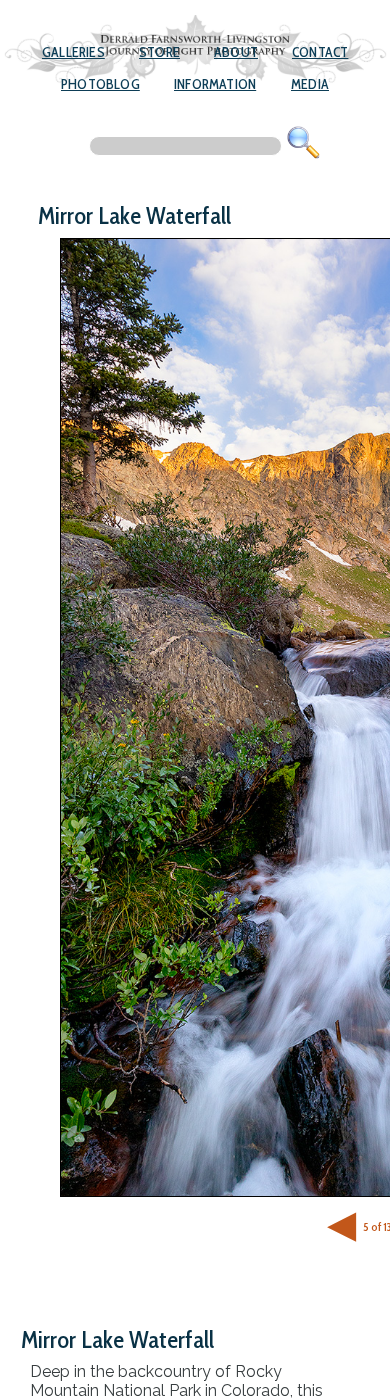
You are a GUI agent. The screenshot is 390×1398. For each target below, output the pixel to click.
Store (159, 52)
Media (310, 84)
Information (215, 84)
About (236, 52)
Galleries (73, 52)
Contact (320, 52)
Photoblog (100, 84)
